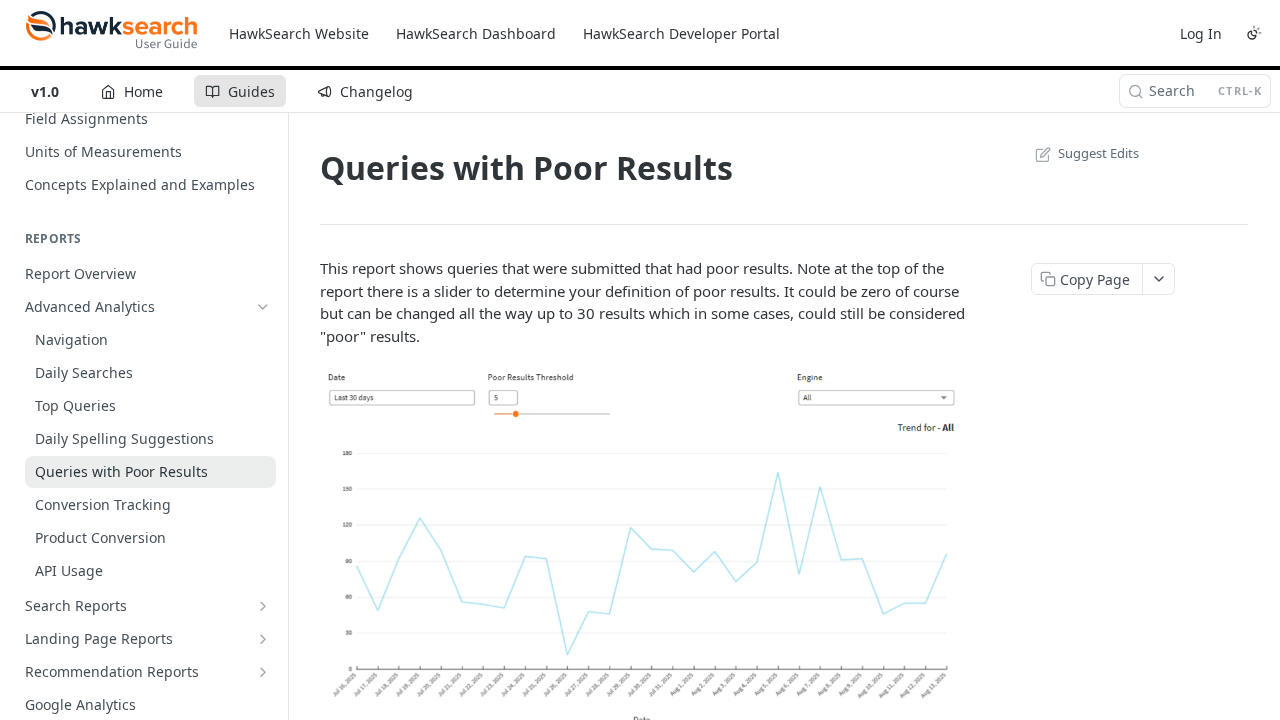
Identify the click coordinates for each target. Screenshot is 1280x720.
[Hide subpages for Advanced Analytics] (263, 307)
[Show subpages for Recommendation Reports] (263, 672)
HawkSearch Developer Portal (681, 33)
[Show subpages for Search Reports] (263, 606)
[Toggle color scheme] (1254, 33)
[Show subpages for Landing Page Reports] (263, 639)
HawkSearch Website (299, 33)
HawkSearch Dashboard (476, 33)
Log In (1201, 33)
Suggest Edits (1098, 153)
